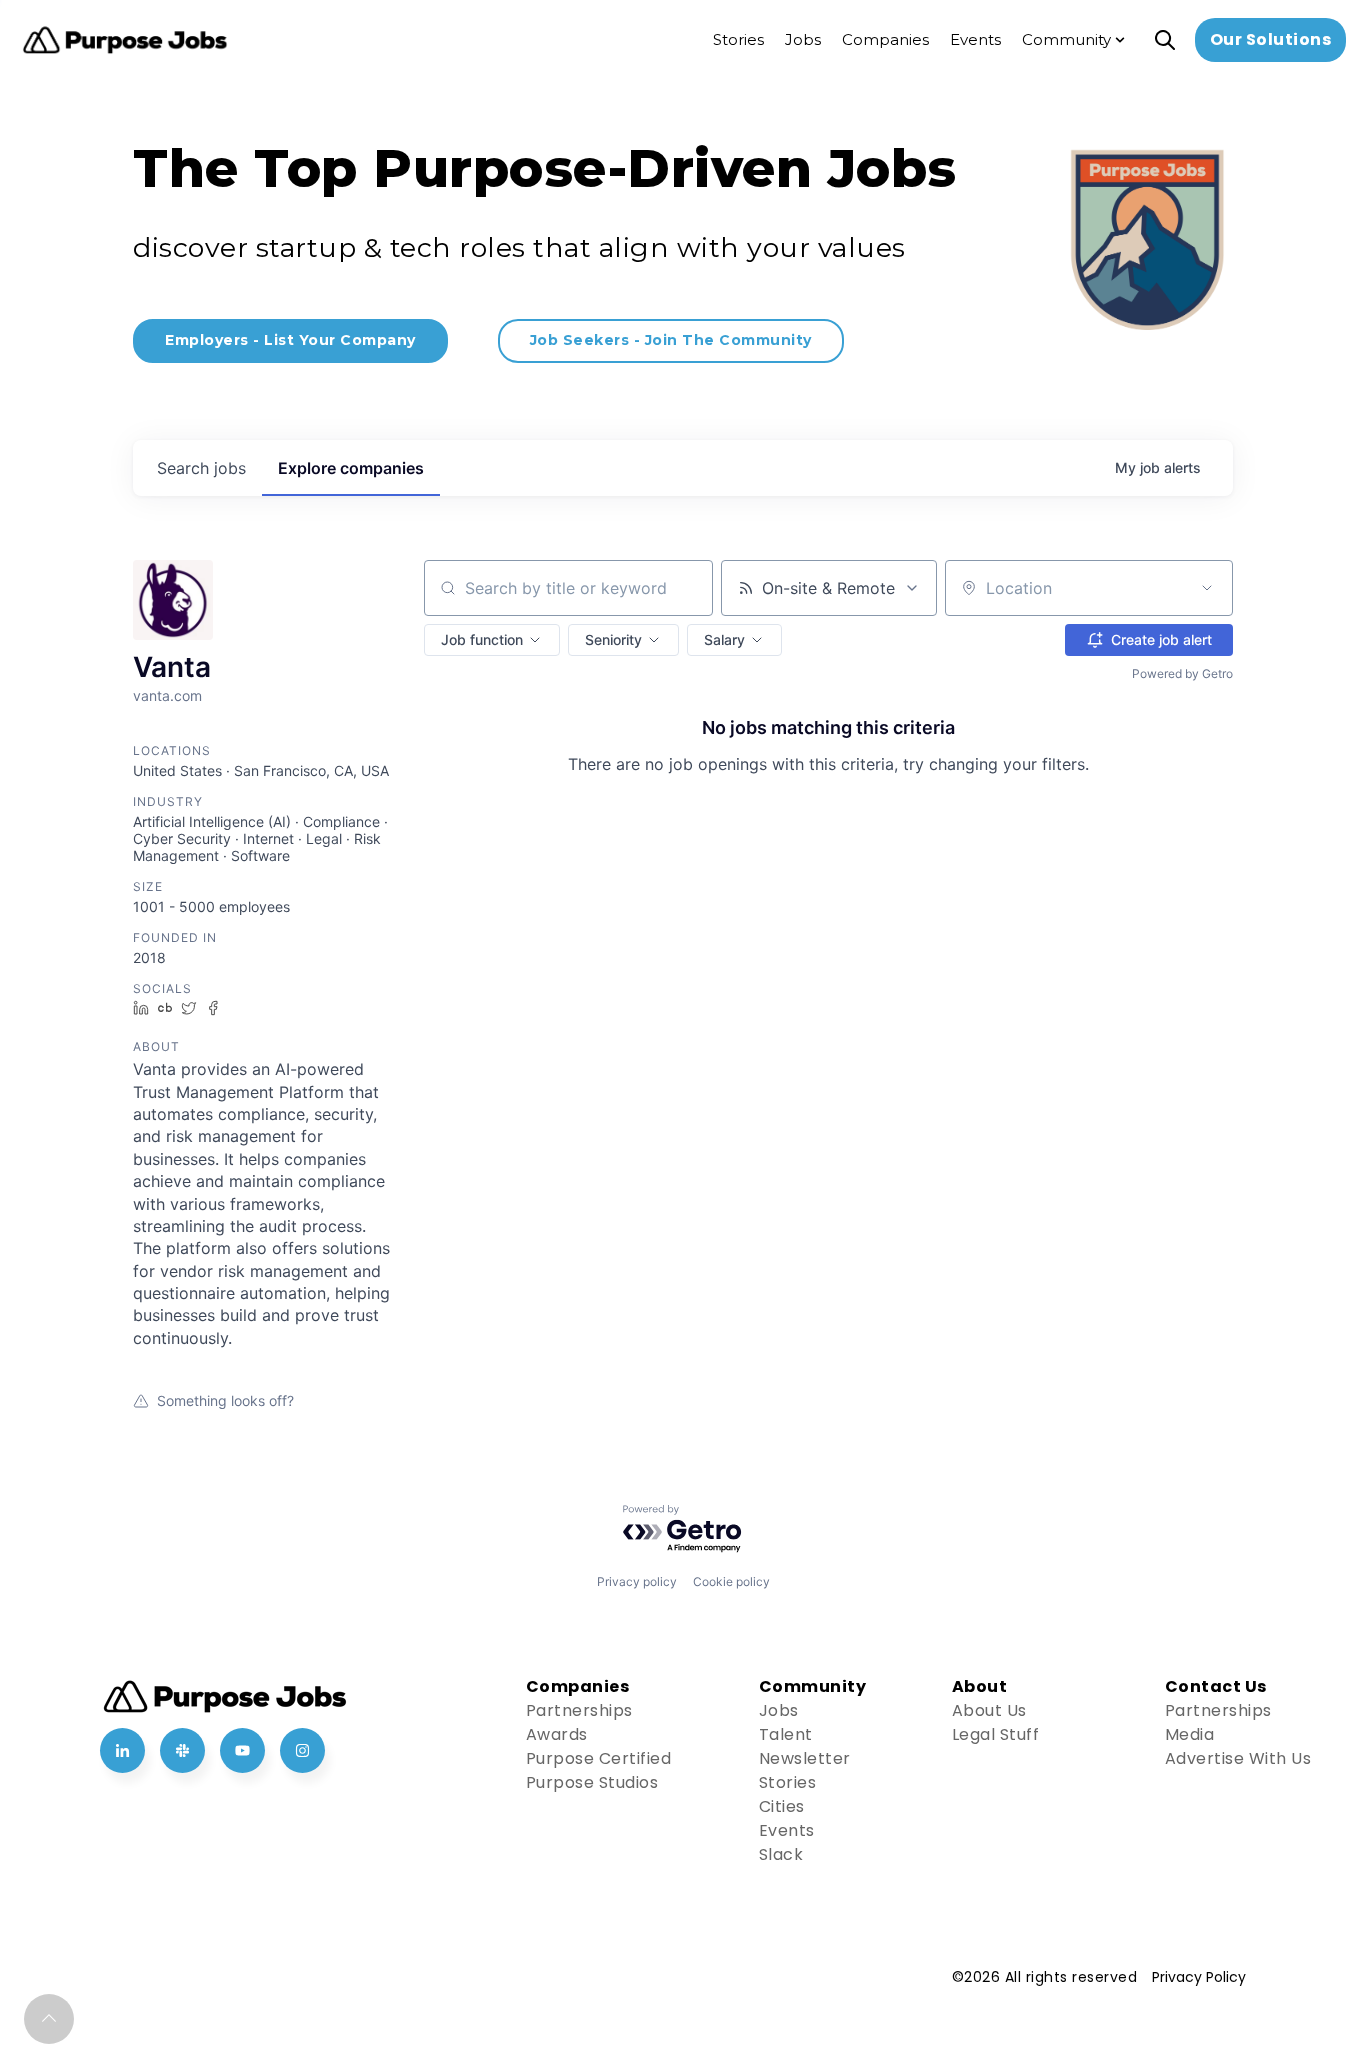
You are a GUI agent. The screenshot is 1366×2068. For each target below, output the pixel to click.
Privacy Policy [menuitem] (1199, 1977)
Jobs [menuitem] (803, 39)
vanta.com (167, 695)
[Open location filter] (1207, 588)
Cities (782, 1806)
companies (351, 468)
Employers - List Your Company (290, 340)
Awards (557, 1734)
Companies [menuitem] (885, 39)
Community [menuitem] (1066, 39)
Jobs (779, 1710)
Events (787, 1830)
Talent (786, 1734)
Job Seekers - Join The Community (671, 340)
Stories (788, 1782)
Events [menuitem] (975, 39)
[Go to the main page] (125, 40)
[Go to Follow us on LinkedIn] (122, 1750)
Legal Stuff (996, 1734)
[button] (492, 640)
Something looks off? (225, 1400)
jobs (201, 468)
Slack (781, 1854)
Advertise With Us (1238, 1758)
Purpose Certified (599, 1758)
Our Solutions (1271, 39)
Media (1190, 1734)
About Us (989, 1710)
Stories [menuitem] (738, 39)
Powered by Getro (1182, 673)
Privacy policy (637, 1581)
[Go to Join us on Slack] (182, 1750)
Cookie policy (731, 1581)
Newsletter (805, 1758)
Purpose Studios (592, 1782)
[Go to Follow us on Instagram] (302, 1750)
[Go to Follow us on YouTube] (242, 1750)
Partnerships (579, 1710)
